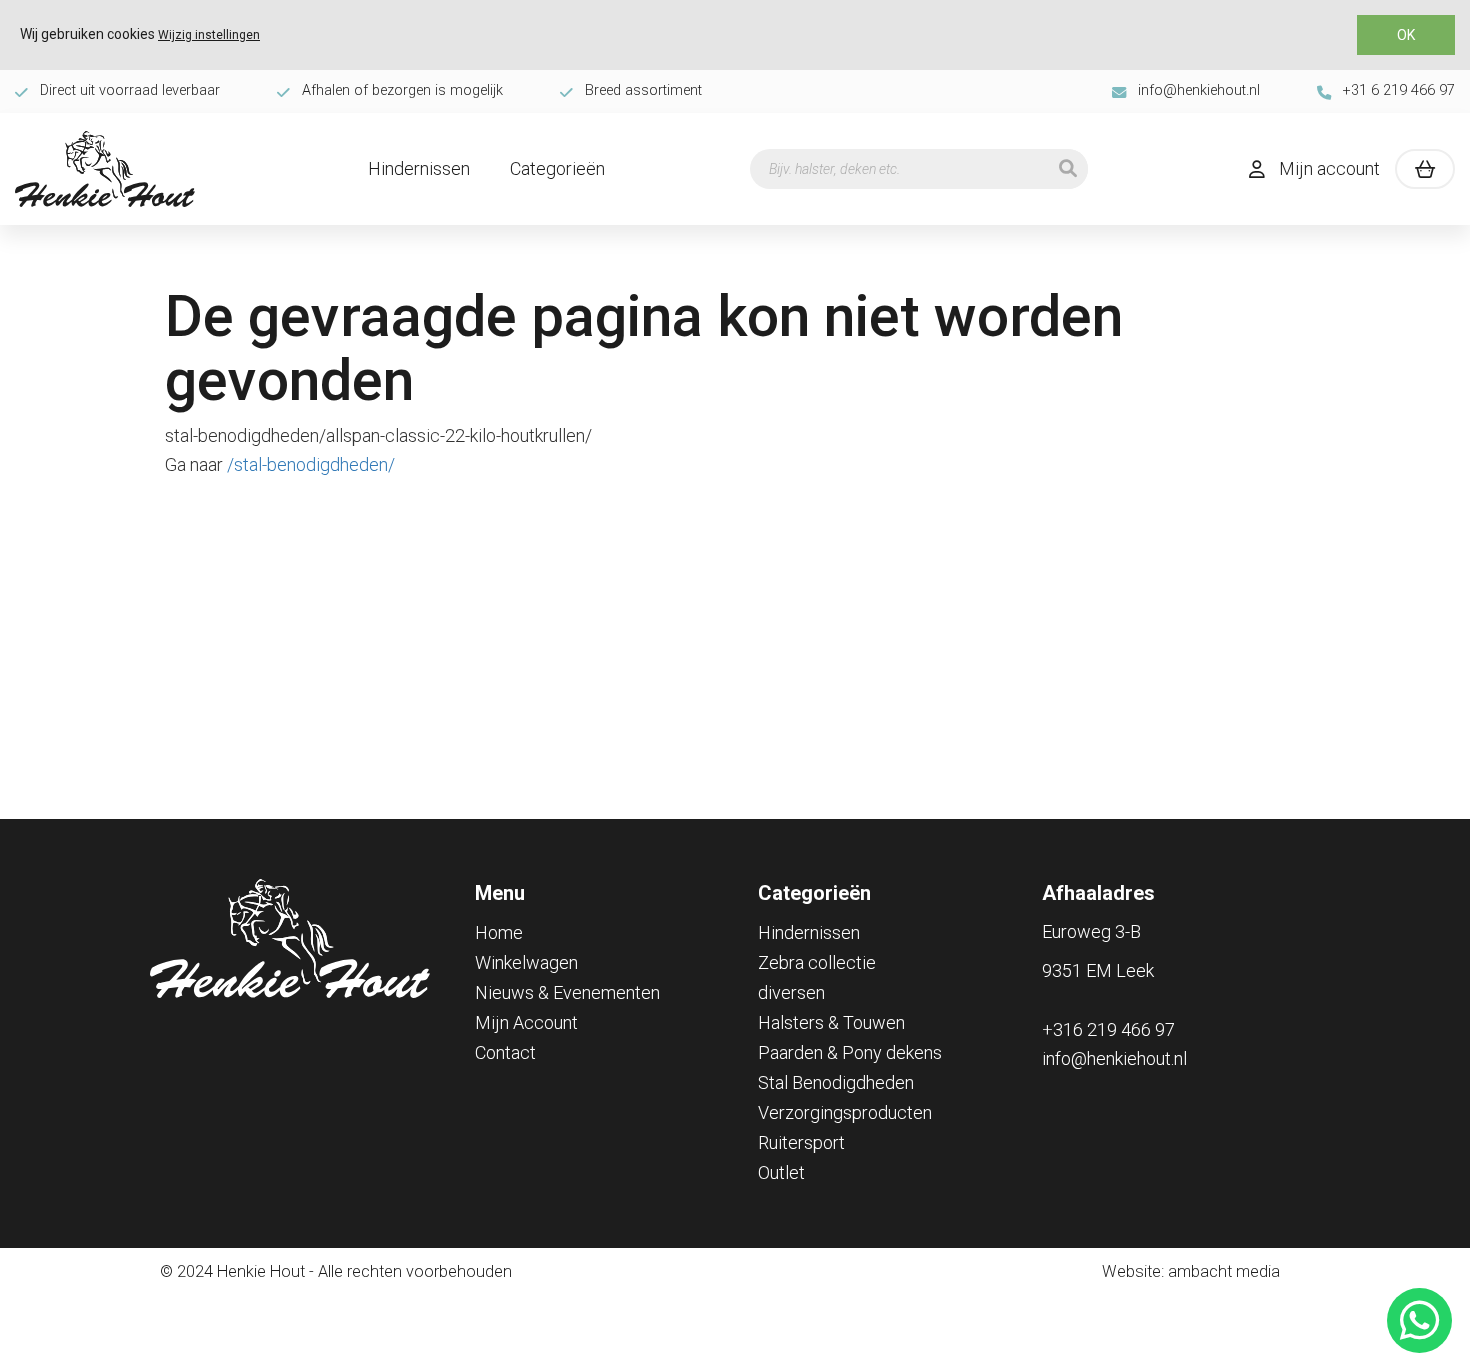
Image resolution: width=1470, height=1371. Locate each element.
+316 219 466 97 (1108, 1029)
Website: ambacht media (1191, 1271)
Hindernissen (419, 168)
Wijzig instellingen (209, 35)
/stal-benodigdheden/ (311, 464)
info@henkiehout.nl (1199, 90)
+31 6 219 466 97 (1399, 90)
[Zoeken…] (1068, 169)
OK (1406, 35)
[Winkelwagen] (1425, 169)
